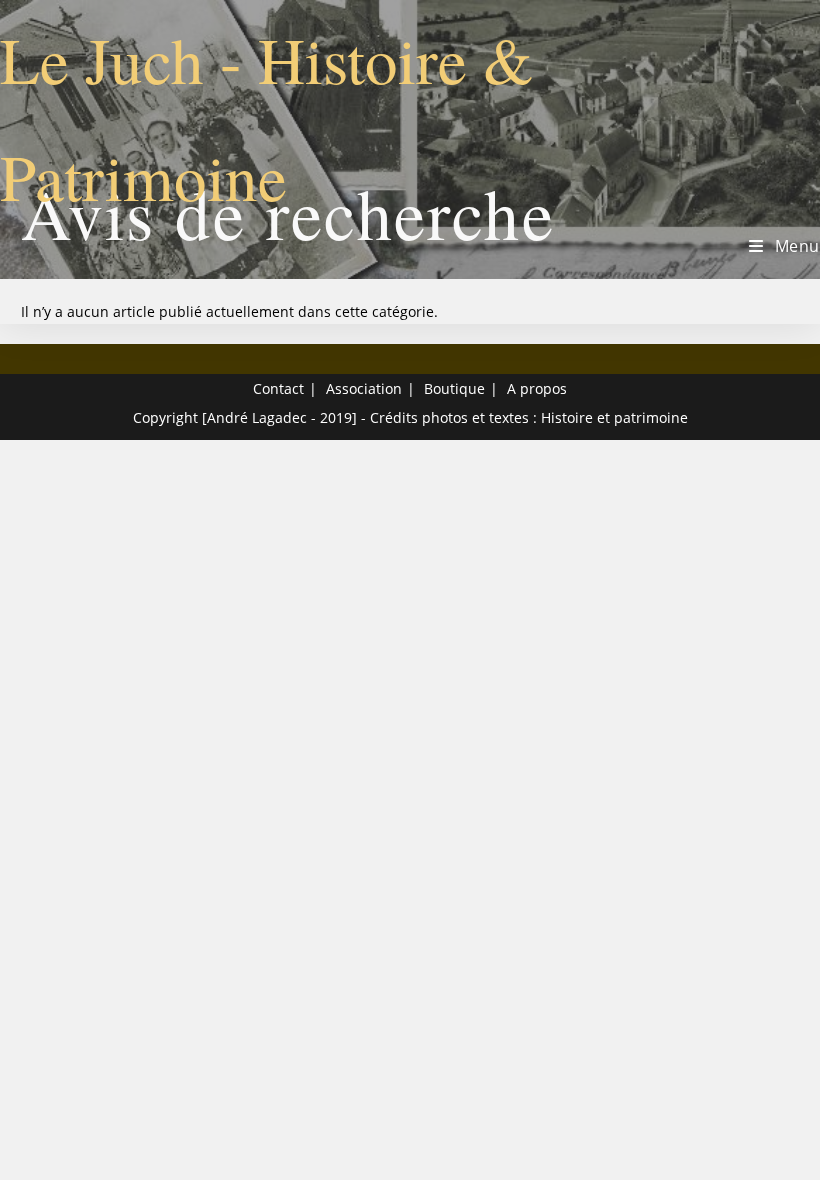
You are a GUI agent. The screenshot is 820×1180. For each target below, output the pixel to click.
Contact (278, 388)
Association (364, 388)
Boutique (454, 388)
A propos (537, 388)
